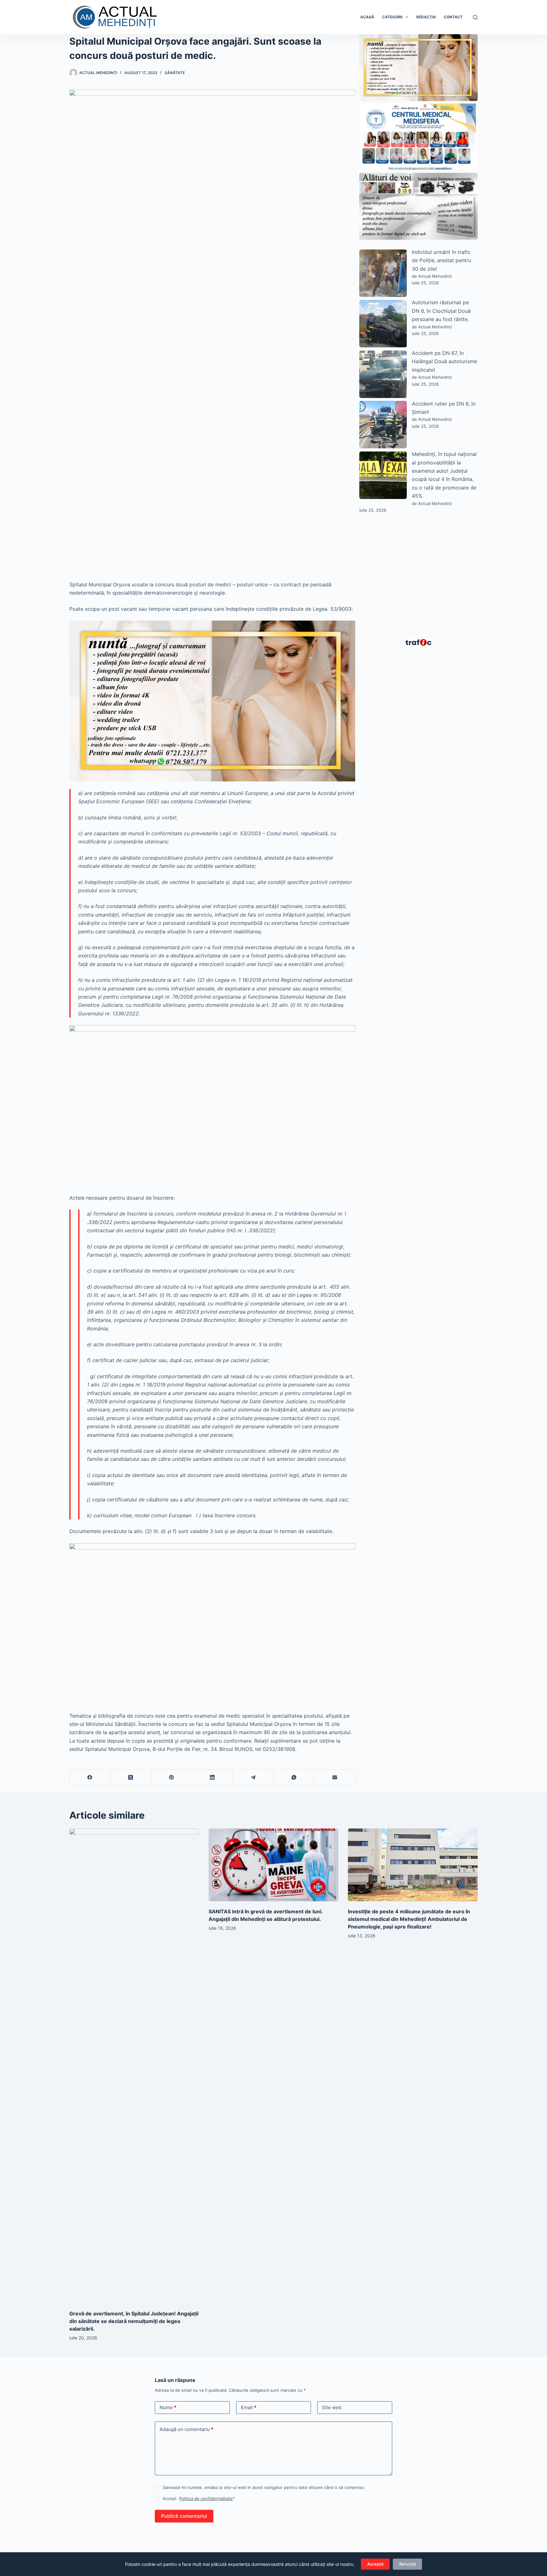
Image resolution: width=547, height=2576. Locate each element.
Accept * (199, 2498)
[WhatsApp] (294, 1778)
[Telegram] (253, 1778)
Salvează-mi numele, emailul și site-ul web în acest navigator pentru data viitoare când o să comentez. (264, 2487)
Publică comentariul (184, 2516)
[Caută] (475, 17)
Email (249, 2407)
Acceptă (375, 2564)
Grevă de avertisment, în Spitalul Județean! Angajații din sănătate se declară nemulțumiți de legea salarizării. (134, 2321)
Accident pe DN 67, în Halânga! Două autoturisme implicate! (444, 361)
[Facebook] (90, 1778)
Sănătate (175, 73)
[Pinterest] (172, 1778)
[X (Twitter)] (131, 1778)
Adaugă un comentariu (186, 2429)
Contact (453, 17)
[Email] (335, 1778)
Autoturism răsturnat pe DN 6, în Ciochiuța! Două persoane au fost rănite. (441, 311)
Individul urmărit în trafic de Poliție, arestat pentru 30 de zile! (441, 260)
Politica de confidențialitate (206, 2498)
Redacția (426, 17)
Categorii (392, 17)
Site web (332, 2407)
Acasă (367, 17)
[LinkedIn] (213, 1778)
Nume (168, 2407)
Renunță (407, 2564)
